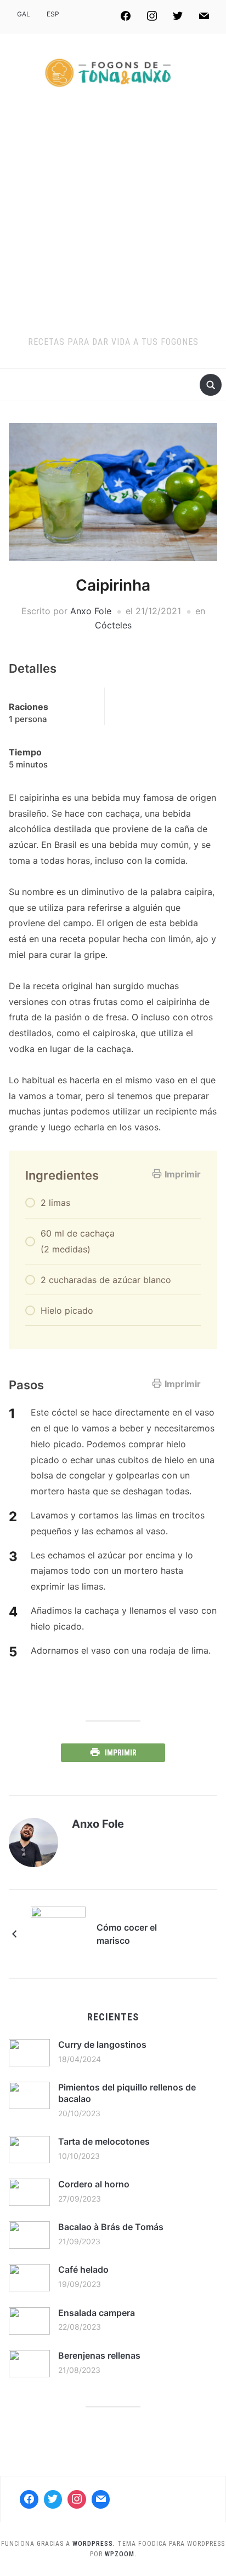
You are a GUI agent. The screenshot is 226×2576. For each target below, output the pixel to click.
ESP (53, 14)
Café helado (83, 2269)
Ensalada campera (97, 2313)
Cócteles (113, 625)
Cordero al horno (94, 2184)
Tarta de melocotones (104, 2141)
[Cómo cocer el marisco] (58, 1933)
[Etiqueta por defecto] (204, 16)
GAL (24, 14)
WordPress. (94, 2544)
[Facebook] (126, 16)
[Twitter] (178, 16)
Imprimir (183, 1174)
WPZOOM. (121, 2554)
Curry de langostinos (102, 2044)
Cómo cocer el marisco (127, 1934)
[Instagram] (152, 16)
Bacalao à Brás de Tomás (111, 2227)
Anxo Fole (91, 611)
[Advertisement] (113, 217)
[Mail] (101, 2499)
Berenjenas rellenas (99, 2355)
